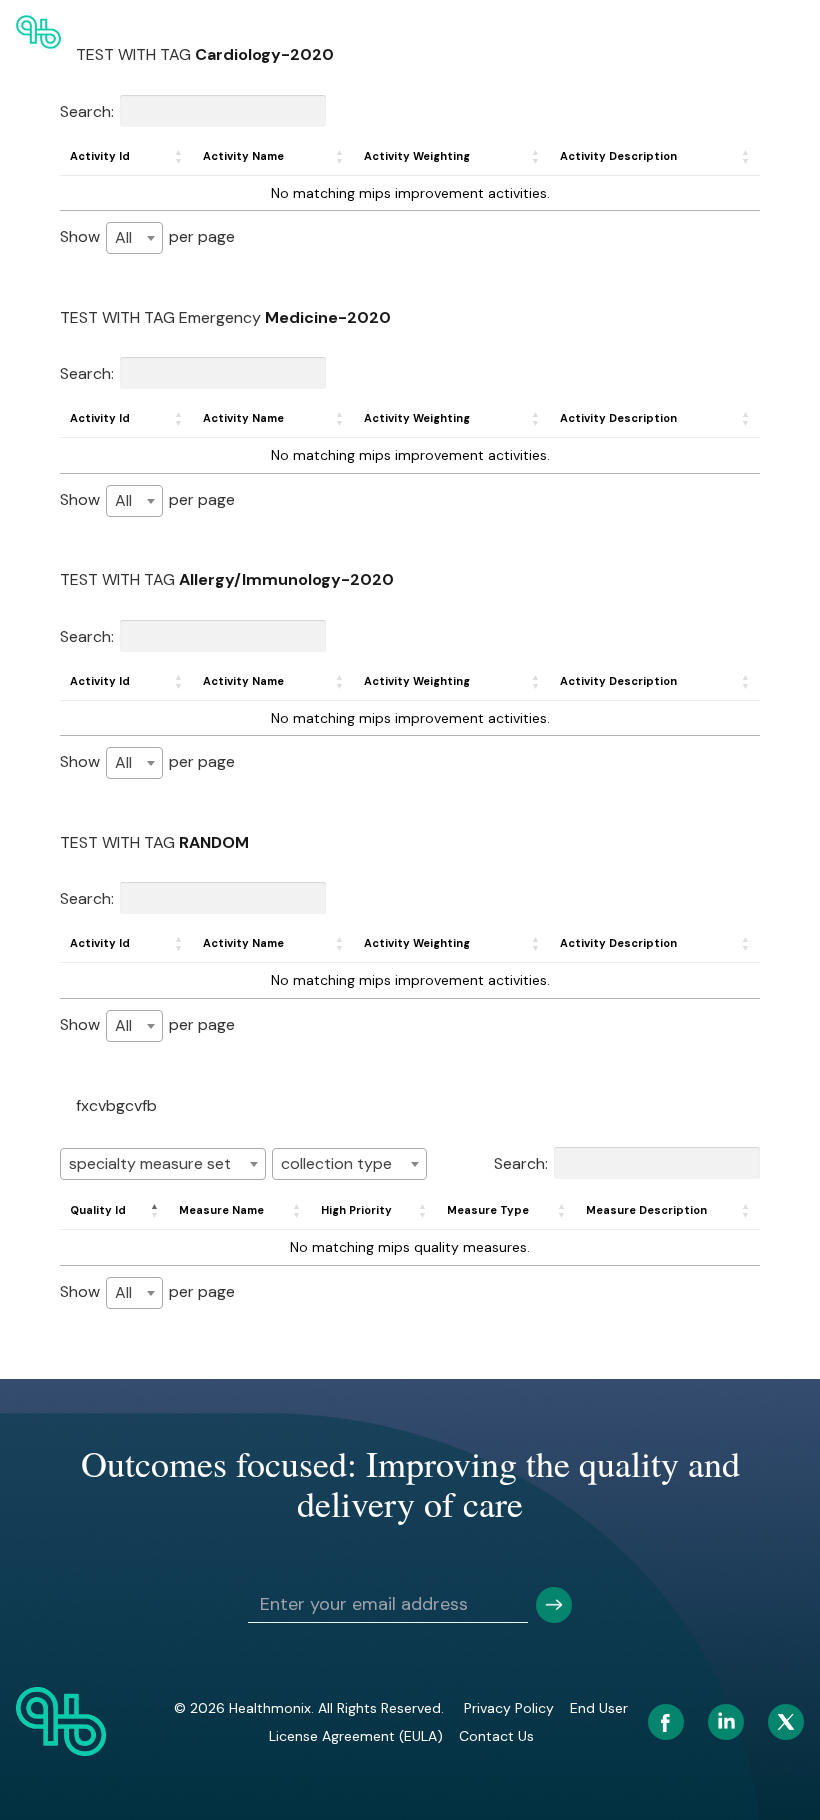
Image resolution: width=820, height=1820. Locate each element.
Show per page (147, 237)
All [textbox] (123, 237)
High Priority (356, 1210)
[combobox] (134, 238)
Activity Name (243, 156)
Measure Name (221, 1210)
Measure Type (488, 1210)
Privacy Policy (509, 1708)
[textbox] (163, 1164)
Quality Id (98, 1210)
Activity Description (618, 156)
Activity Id (100, 156)
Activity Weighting (417, 156)
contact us (496, 1736)
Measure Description (646, 1210)
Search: (87, 110)
